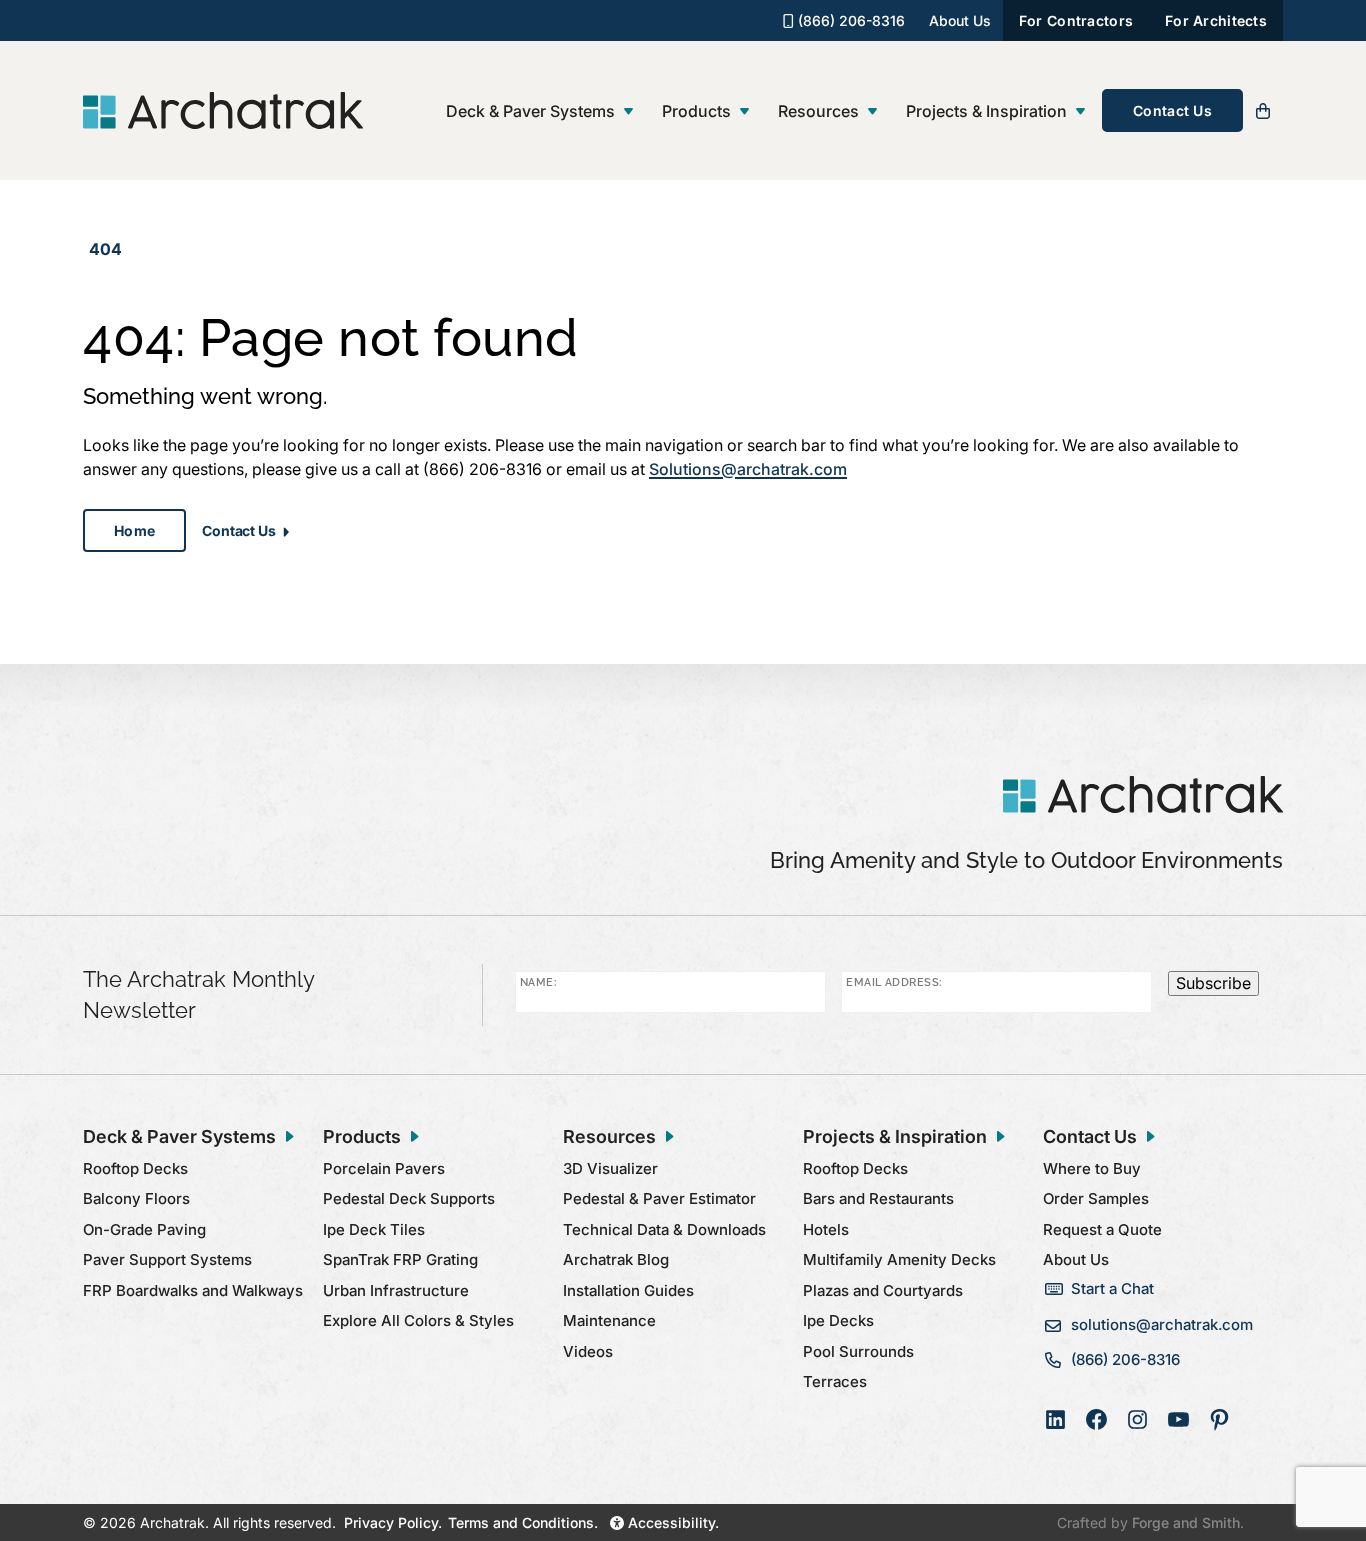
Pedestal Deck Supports (409, 1198)
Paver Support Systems (167, 1259)
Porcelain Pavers (384, 1168)
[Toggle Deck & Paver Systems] (628, 111)
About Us (960, 20)
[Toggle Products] (744, 111)
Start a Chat (1112, 1288)
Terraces (835, 1381)
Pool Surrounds (858, 1351)
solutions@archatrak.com (1162, 1324)
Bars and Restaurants (878, 1198)
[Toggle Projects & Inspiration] (1080, 111)
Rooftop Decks (135, 1168)
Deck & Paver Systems (530, 111)
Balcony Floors (136, 1198)
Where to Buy (1092, 1168)
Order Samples (1096, 1198)
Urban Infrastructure (396, 1290)
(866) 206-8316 (849, 20)
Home (134, 530)
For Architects (1216, 20)
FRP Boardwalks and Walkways (193, 1290)
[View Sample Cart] (1263, 111)
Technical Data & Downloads (664, 1229)
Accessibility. (671, 1522)
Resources (818, 111)
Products (696, 111)
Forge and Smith (1186, 1522)
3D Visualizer (610, 1168)
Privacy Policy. (393, 1522)
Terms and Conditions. (523, 1522)
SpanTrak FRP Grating (400, 1259)
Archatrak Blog (616, 1259)
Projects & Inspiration (986, 111)
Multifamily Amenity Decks (899, 1259)
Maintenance (609, 1320)
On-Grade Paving (144, 1229)
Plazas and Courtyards (883, 1290)
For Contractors (1076, 20)
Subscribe (1213, 983)
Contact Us (1172, 110)
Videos (588, 1351)
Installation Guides (628, 1290)
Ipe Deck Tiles (374, 1229)
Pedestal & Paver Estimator (659, 1198)
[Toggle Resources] (872, 111)
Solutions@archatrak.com (748, 469)
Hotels (826, 1229)
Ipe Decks (838, 1320)
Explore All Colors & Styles (418, 1320)
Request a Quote (1102, 1229)
